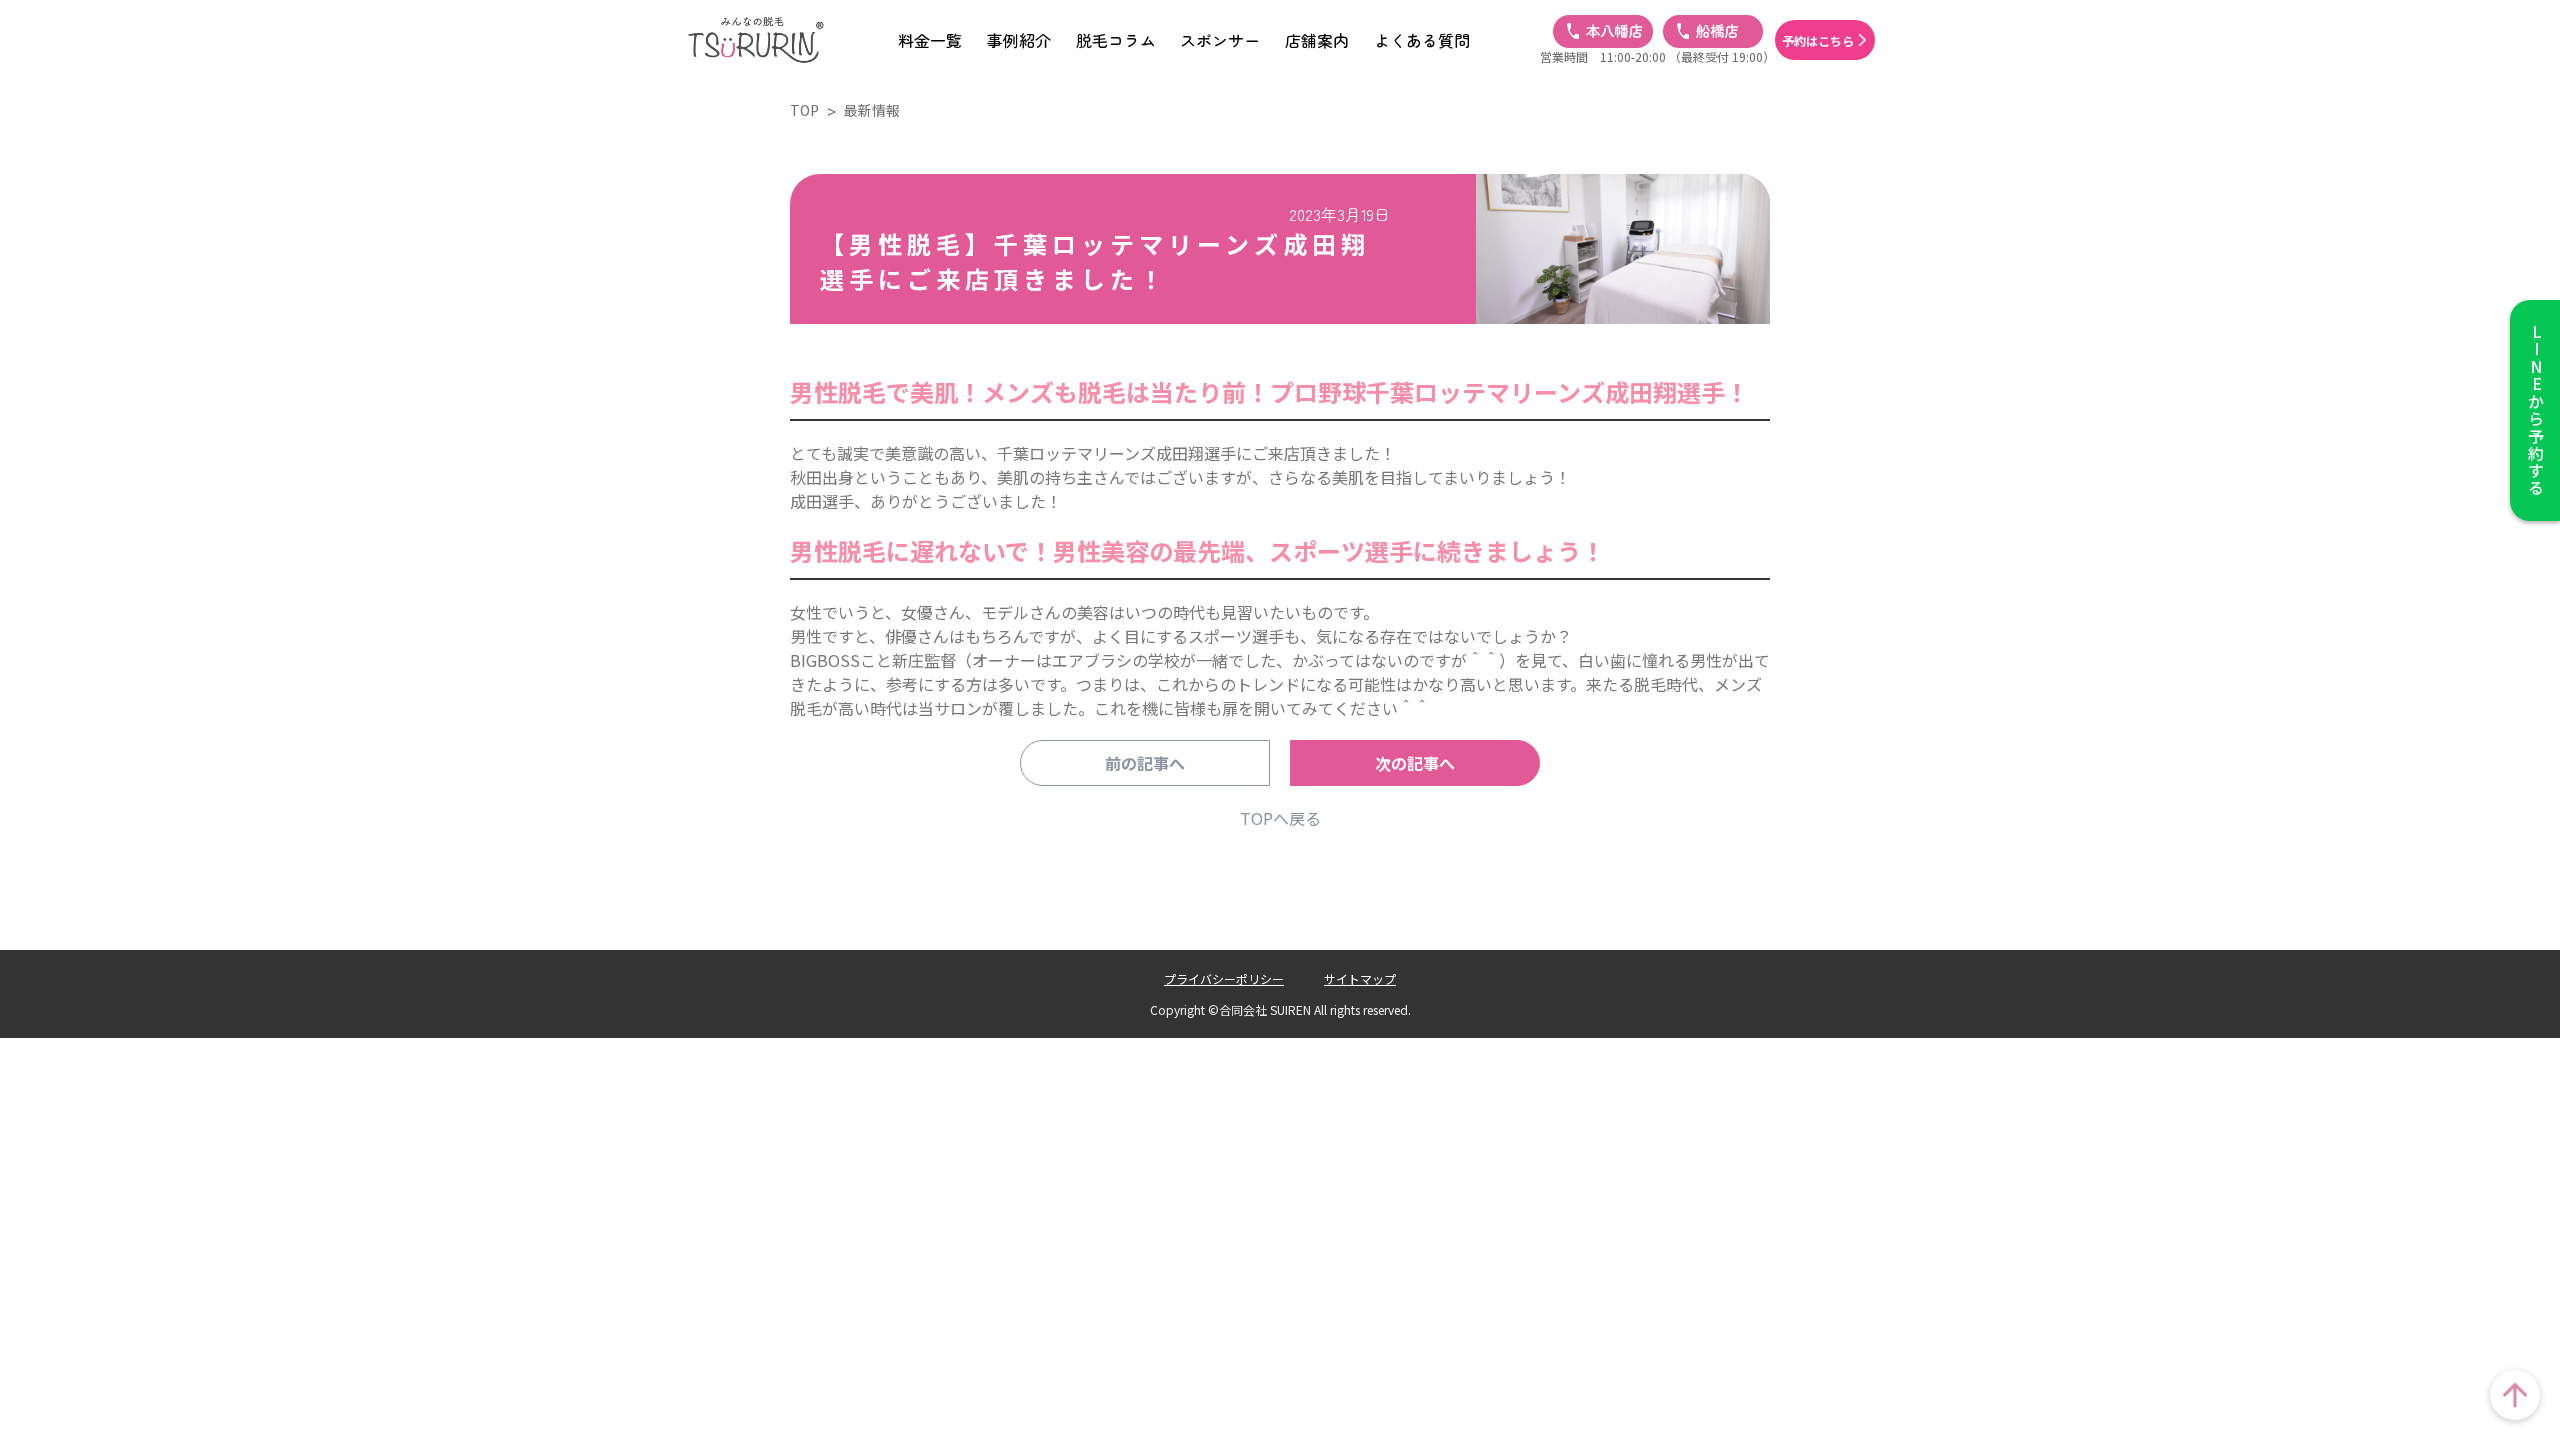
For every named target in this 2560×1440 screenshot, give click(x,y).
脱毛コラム (1116, 40)
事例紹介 (1019, 40)
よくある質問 (1422, 40)
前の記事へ (1145, 763)
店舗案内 (1317, 40)
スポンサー (1220, 40)
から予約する (2536, 410)
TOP (804, 110)
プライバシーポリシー (1224, 978)
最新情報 (872, 110)
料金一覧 (930, 40)
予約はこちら (1818, 40)
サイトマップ (1360, 978)
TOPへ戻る (1280, 818)
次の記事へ (1415, 763)
